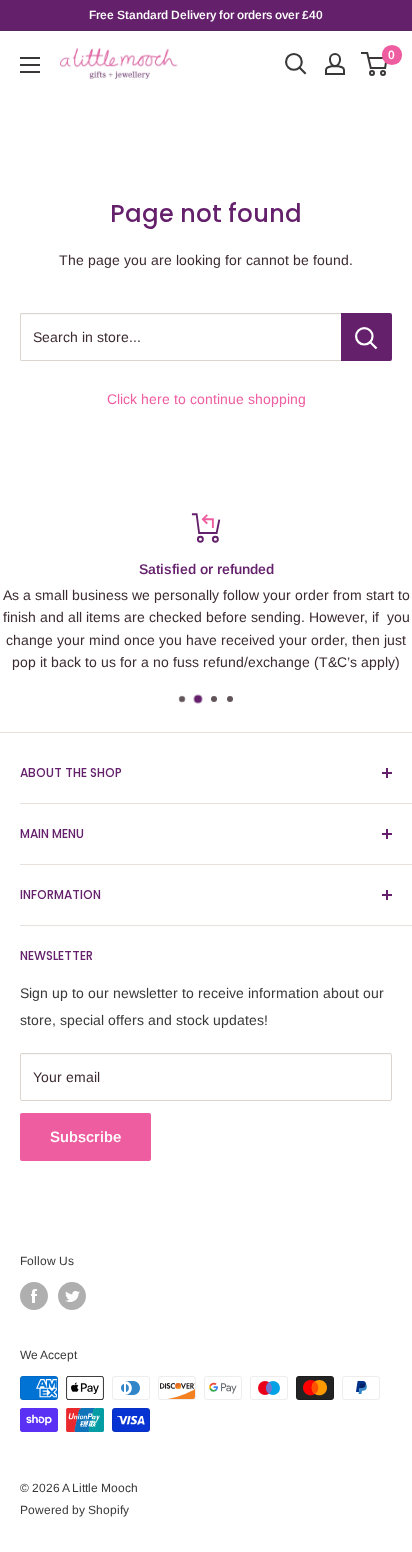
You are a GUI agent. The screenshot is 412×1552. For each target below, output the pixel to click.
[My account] (335, 64)
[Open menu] (30, 65)
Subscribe (85, 1136)
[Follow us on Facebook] (34, 1296)
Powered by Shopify (74, 1510)
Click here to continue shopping (206, 399)
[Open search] (296, 64)
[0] (375, 64)
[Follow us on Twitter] (72, 1296)
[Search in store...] (366, 337)
